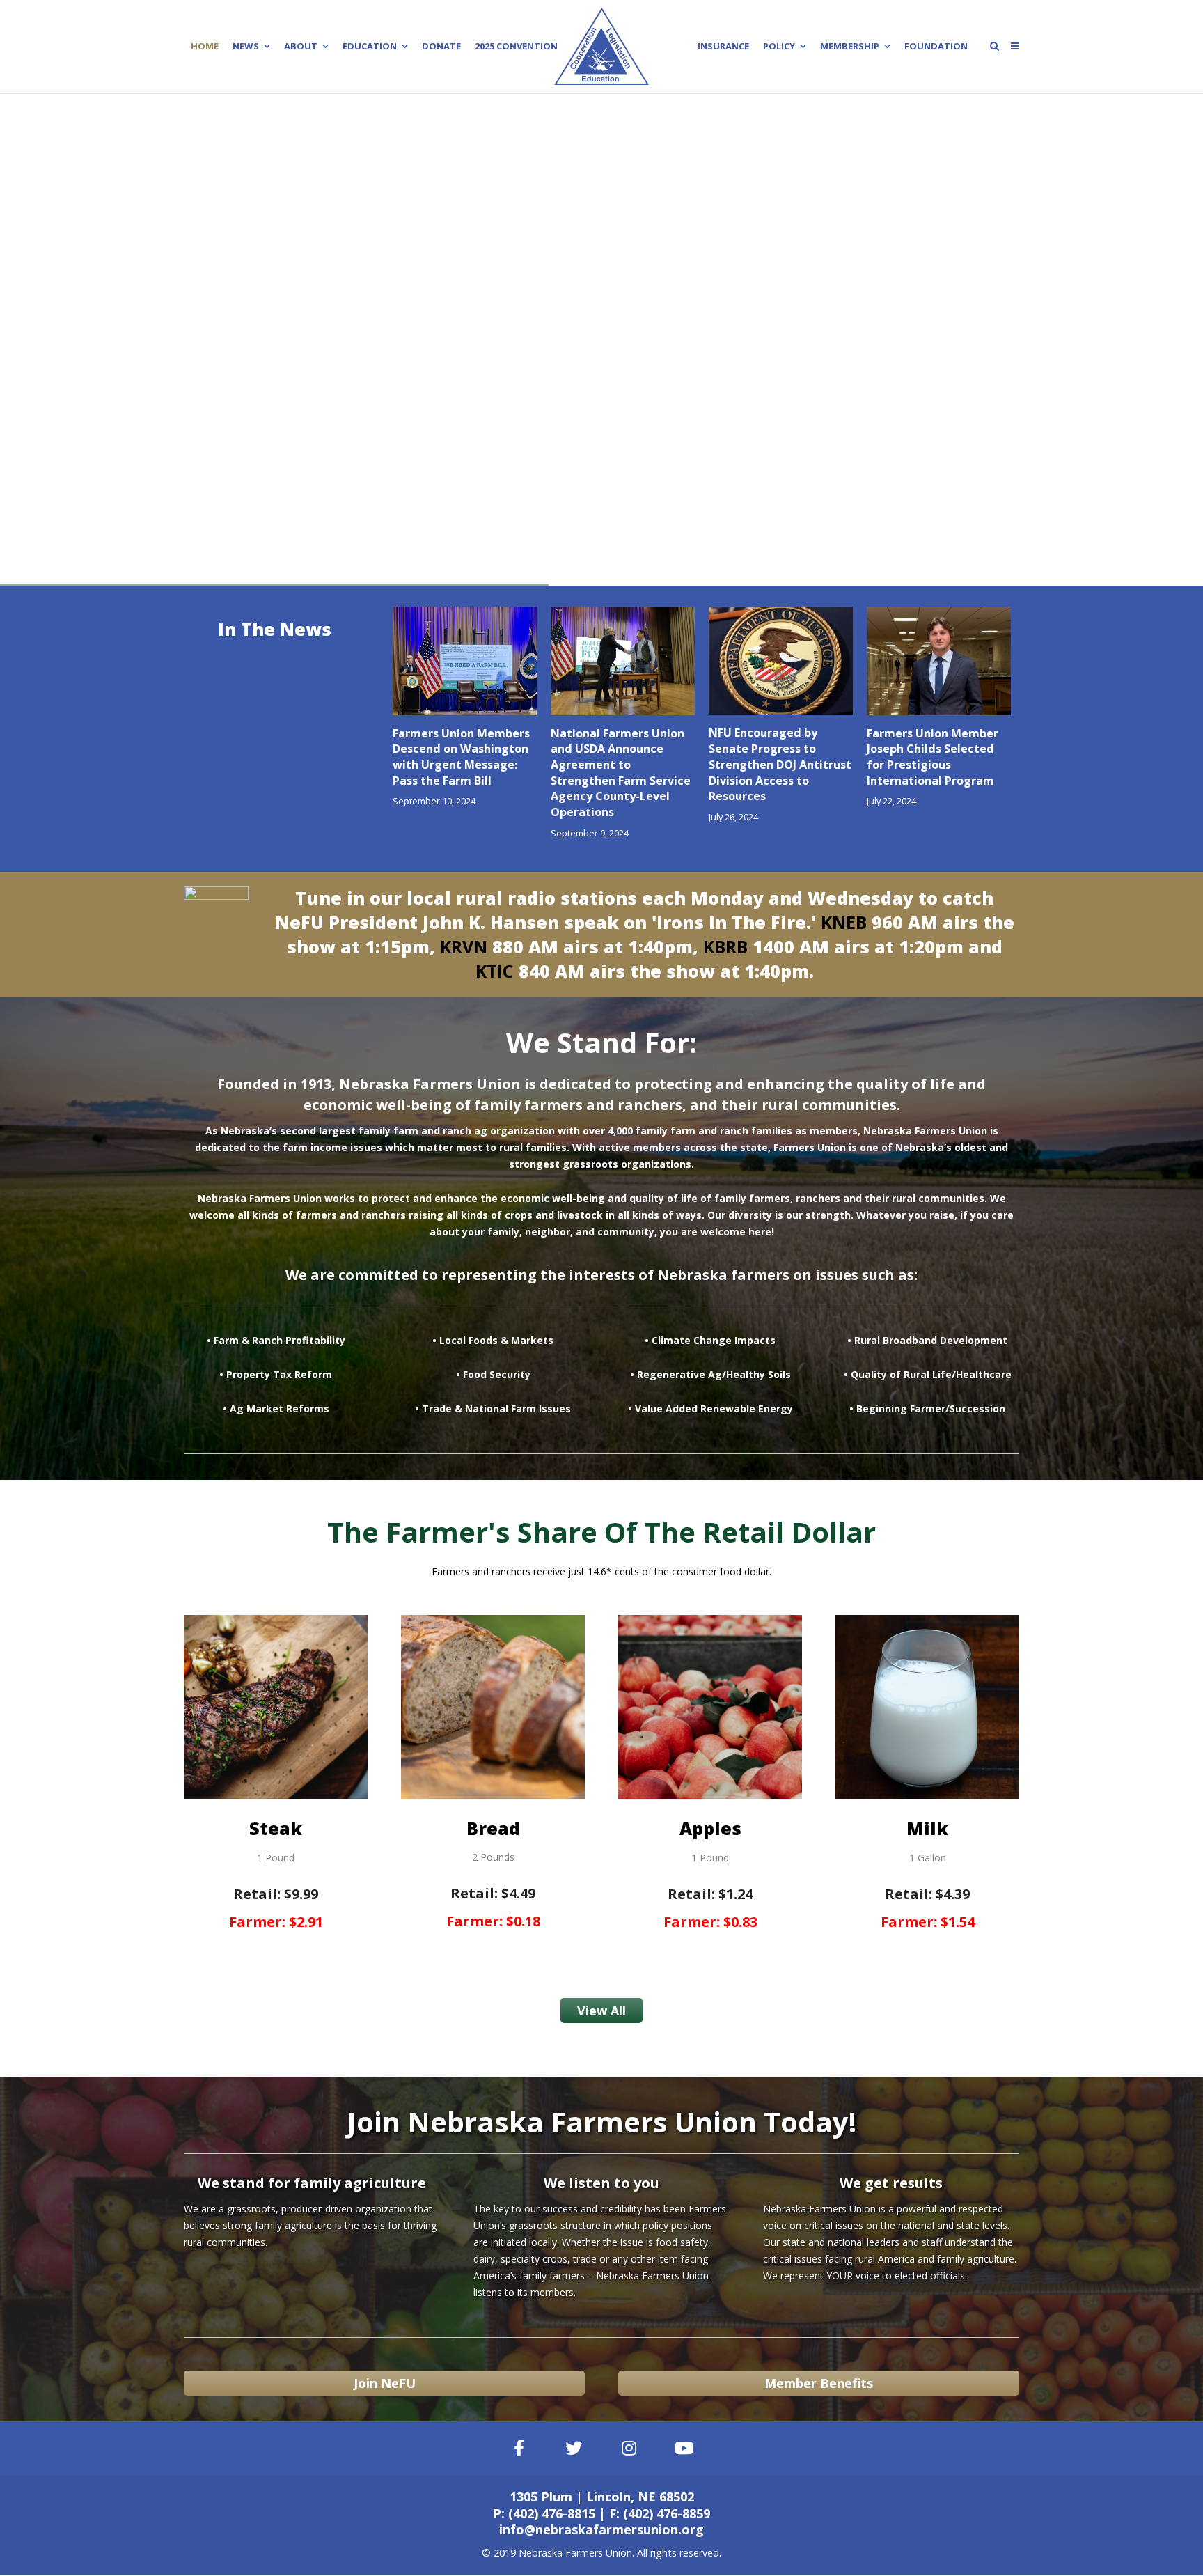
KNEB (844, 922)
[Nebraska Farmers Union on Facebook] (519, 2448)
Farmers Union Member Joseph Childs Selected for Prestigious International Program (933, 757)
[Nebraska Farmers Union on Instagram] (629, 2448)
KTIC (495, 971)
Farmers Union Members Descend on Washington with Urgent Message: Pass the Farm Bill (461, 757)
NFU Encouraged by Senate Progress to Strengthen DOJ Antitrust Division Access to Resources (780, 764)
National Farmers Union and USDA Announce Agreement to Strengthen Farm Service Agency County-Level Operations (621, 773)
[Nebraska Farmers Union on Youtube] (684, 2448)
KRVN (464, 946)
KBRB (725, 946)
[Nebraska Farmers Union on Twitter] (574, 2448)
